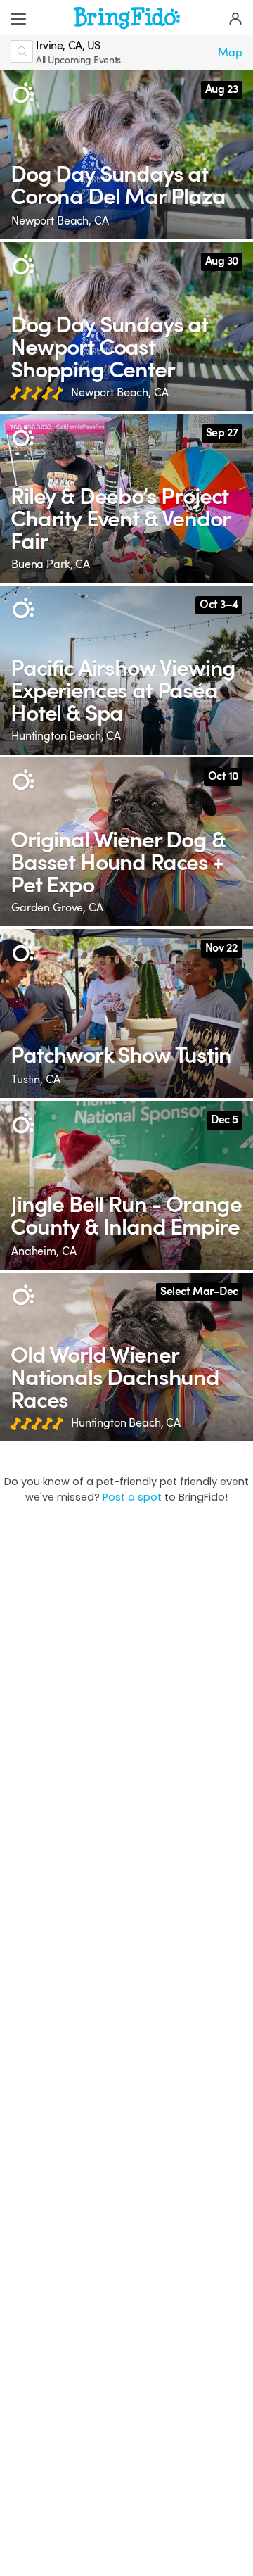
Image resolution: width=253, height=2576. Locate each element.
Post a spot (132, 1497)
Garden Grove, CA (57, 908)
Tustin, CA (36, 1080)
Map (230, 53)
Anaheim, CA (44, 1251)
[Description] (23, 93)
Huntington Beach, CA (66, 736)
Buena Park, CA (51, 564)
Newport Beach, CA (60, 221)
